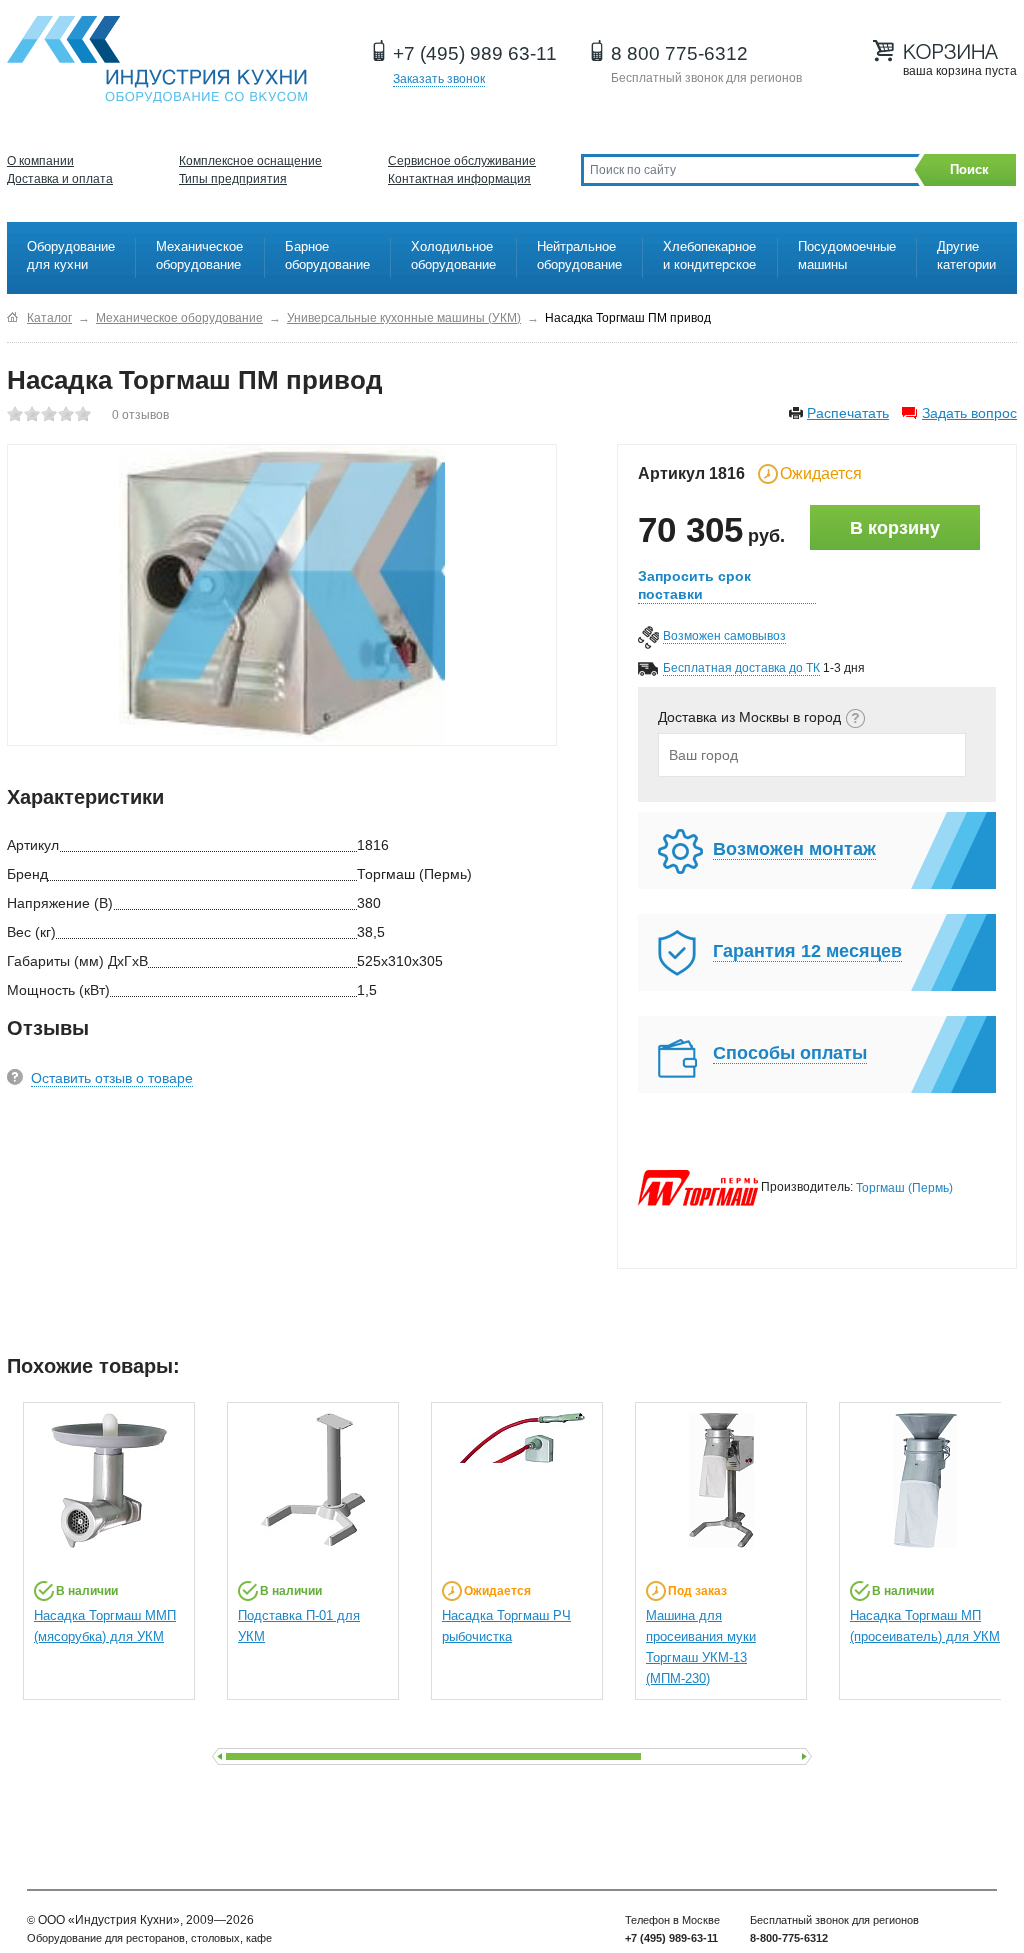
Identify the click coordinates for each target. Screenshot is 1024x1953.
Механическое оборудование (199, 255)
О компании (40, 161)
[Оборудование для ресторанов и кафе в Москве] (12, 317)
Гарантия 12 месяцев (807, 951)
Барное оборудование (327, 255)
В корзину (895, 528)
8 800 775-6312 (679, 53)
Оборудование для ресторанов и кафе (157, 60)
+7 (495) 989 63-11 (475, 53)
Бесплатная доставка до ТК (741, 668)
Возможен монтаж (794, 849)
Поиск (969, 169)
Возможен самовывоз (724, 636)
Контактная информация (459, 179)
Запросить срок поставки (694, 585)
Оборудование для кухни (71, 255)
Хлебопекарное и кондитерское (709, 255)
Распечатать (848, 413)
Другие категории (966, 255)
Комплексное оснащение (250, 161)
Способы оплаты (790, 1053)
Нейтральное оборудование (579, 255)
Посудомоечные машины (847, 255)
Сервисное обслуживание (462, 161)
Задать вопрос (969, 413)
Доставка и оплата (60, 179)
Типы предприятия (233, 179)
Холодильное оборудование (453, 255)
